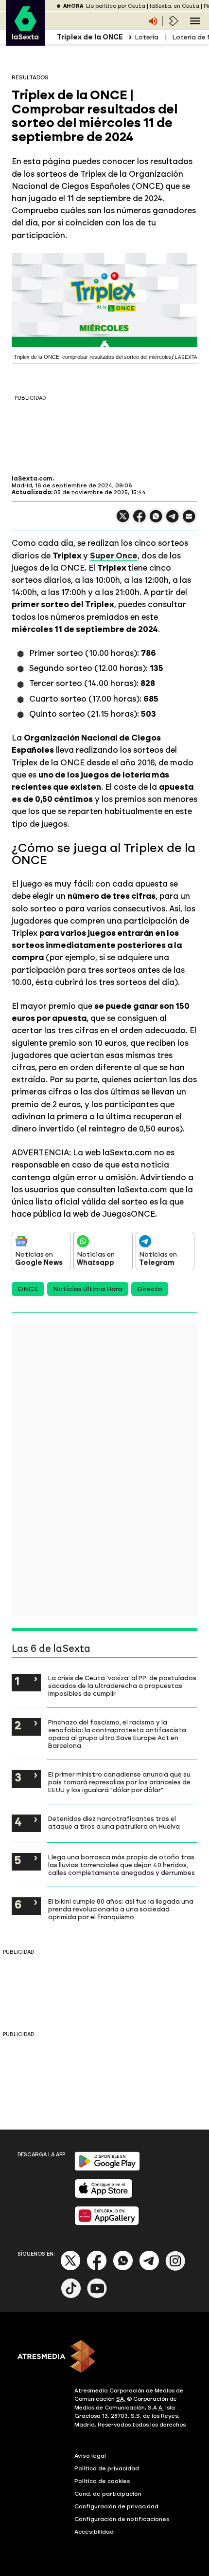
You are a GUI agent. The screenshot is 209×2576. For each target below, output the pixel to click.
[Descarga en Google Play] (107, 2169)
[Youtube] (97, 2296)
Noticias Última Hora (88, 1289)
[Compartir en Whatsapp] (156, 520)
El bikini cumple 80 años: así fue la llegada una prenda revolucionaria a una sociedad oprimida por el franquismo (121, 1909)
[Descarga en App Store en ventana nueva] (104, 2196)
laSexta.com (32, 479)
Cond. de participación (108, 2494)
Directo (150, 1289)
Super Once (114, 556)
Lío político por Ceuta (116, 6)
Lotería (147, 37)
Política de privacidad (107, 2468)
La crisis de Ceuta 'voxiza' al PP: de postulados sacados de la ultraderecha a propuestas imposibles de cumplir (122, 1686)
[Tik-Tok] (71, 2296)
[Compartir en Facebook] (139, 520)
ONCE (28, 1289)
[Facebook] (97, 2269)
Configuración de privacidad (116, 2506)
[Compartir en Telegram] (173, 521)
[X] (123, 520)
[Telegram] (149, 2269)
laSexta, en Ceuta (174, 6)
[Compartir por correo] (189, 521)
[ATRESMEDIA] (104, 2357)
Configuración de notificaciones (122, 2519)
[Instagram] (175, 2269)
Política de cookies (102, 2481)
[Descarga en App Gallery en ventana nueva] (107, 2223)
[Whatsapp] (123, 2269)
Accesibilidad (94, 2532)
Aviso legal (90, 2456)
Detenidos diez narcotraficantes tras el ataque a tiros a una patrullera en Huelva (114, 1822)
